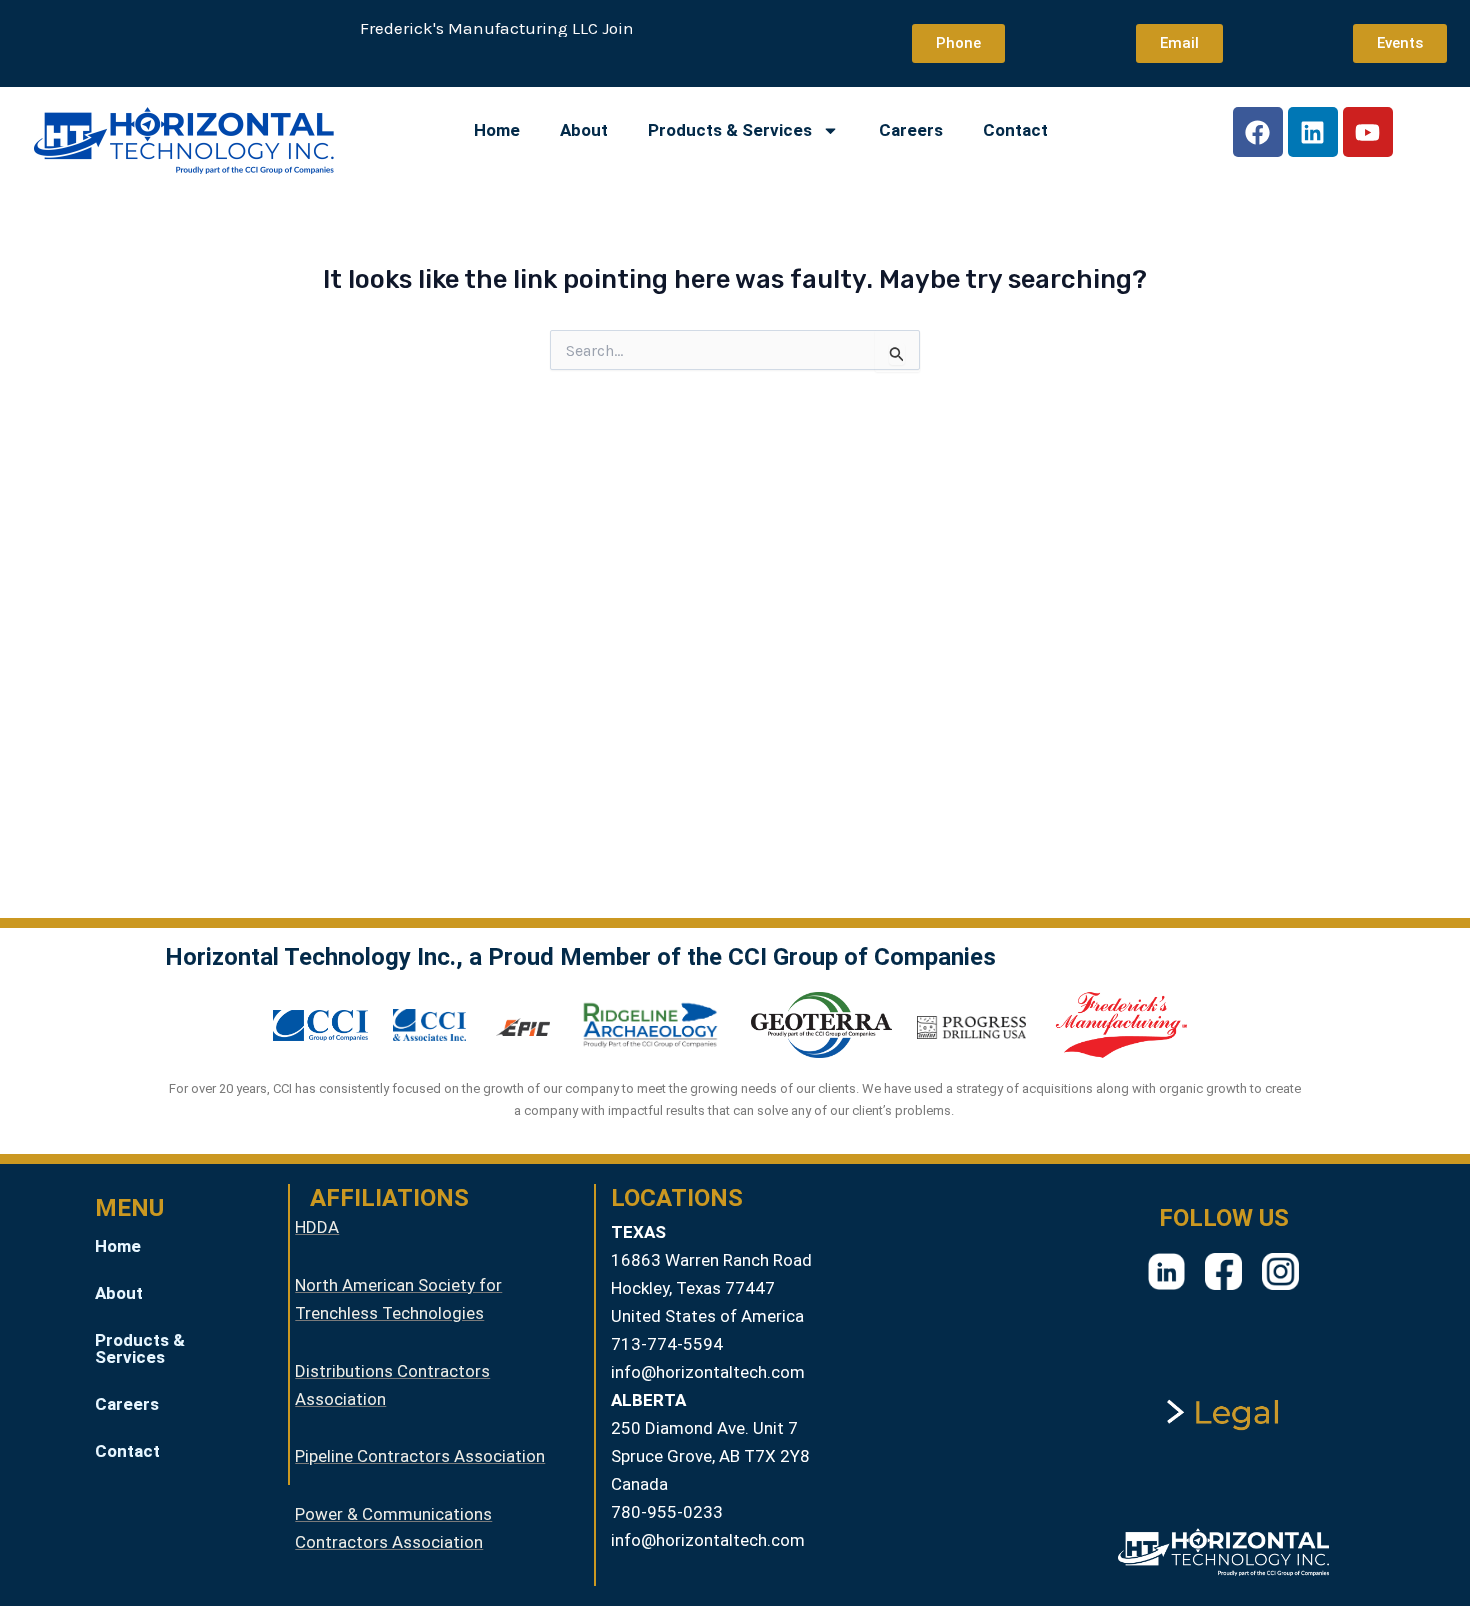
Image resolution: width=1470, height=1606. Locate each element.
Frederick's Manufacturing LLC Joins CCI (502, 28)
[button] (179, 1349)
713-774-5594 (667, 1344)
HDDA (317, 1227)
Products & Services (730, 130)
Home (497, 130)
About (584, 130)
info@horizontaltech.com (708, 1372)
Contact (1015, 130)
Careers (911, 130)
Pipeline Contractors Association (420, 1456)
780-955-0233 (667, 1512)
